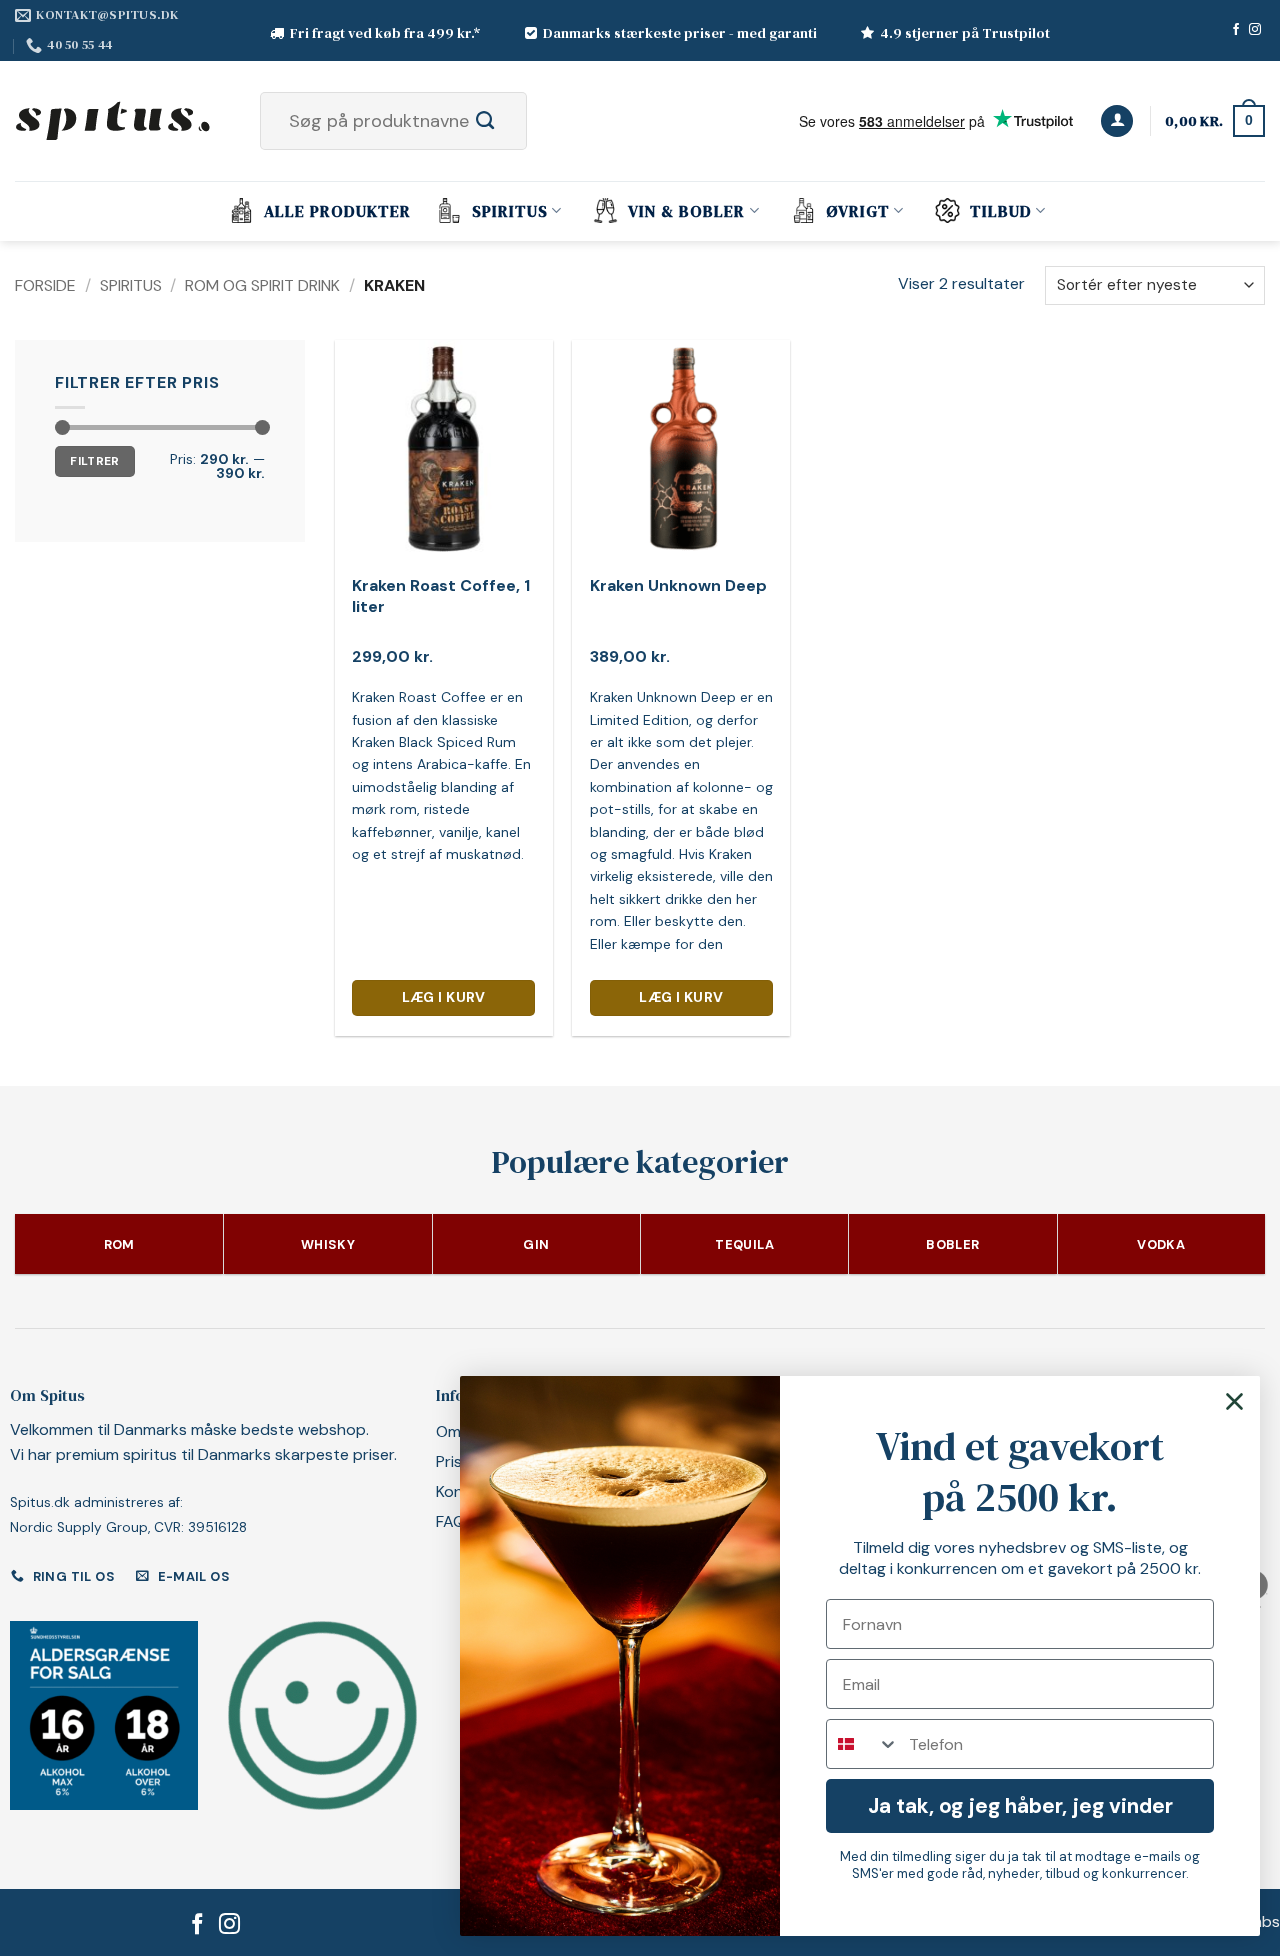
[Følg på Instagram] (1255, 30)
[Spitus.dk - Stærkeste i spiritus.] (115, 121)
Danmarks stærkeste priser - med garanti (680, 33)
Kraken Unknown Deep (678, 586)
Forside (45, 285)
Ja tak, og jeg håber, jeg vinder (1020, 1806)
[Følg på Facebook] (1236, 30)
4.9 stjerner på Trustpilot (965, 33)
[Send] (507, 121)
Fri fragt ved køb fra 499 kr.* (385, 33)
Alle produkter (337, 211)
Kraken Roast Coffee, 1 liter (441, 596)
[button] (1117, 121)
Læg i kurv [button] (444, 997)
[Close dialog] (1234, 1401)
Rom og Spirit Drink (262, 285)
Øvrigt (858, 211)
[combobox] (863, 1744)
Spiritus (510, 211)
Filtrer (95, 461)
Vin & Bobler (686, 211)
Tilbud (1001, 211)
